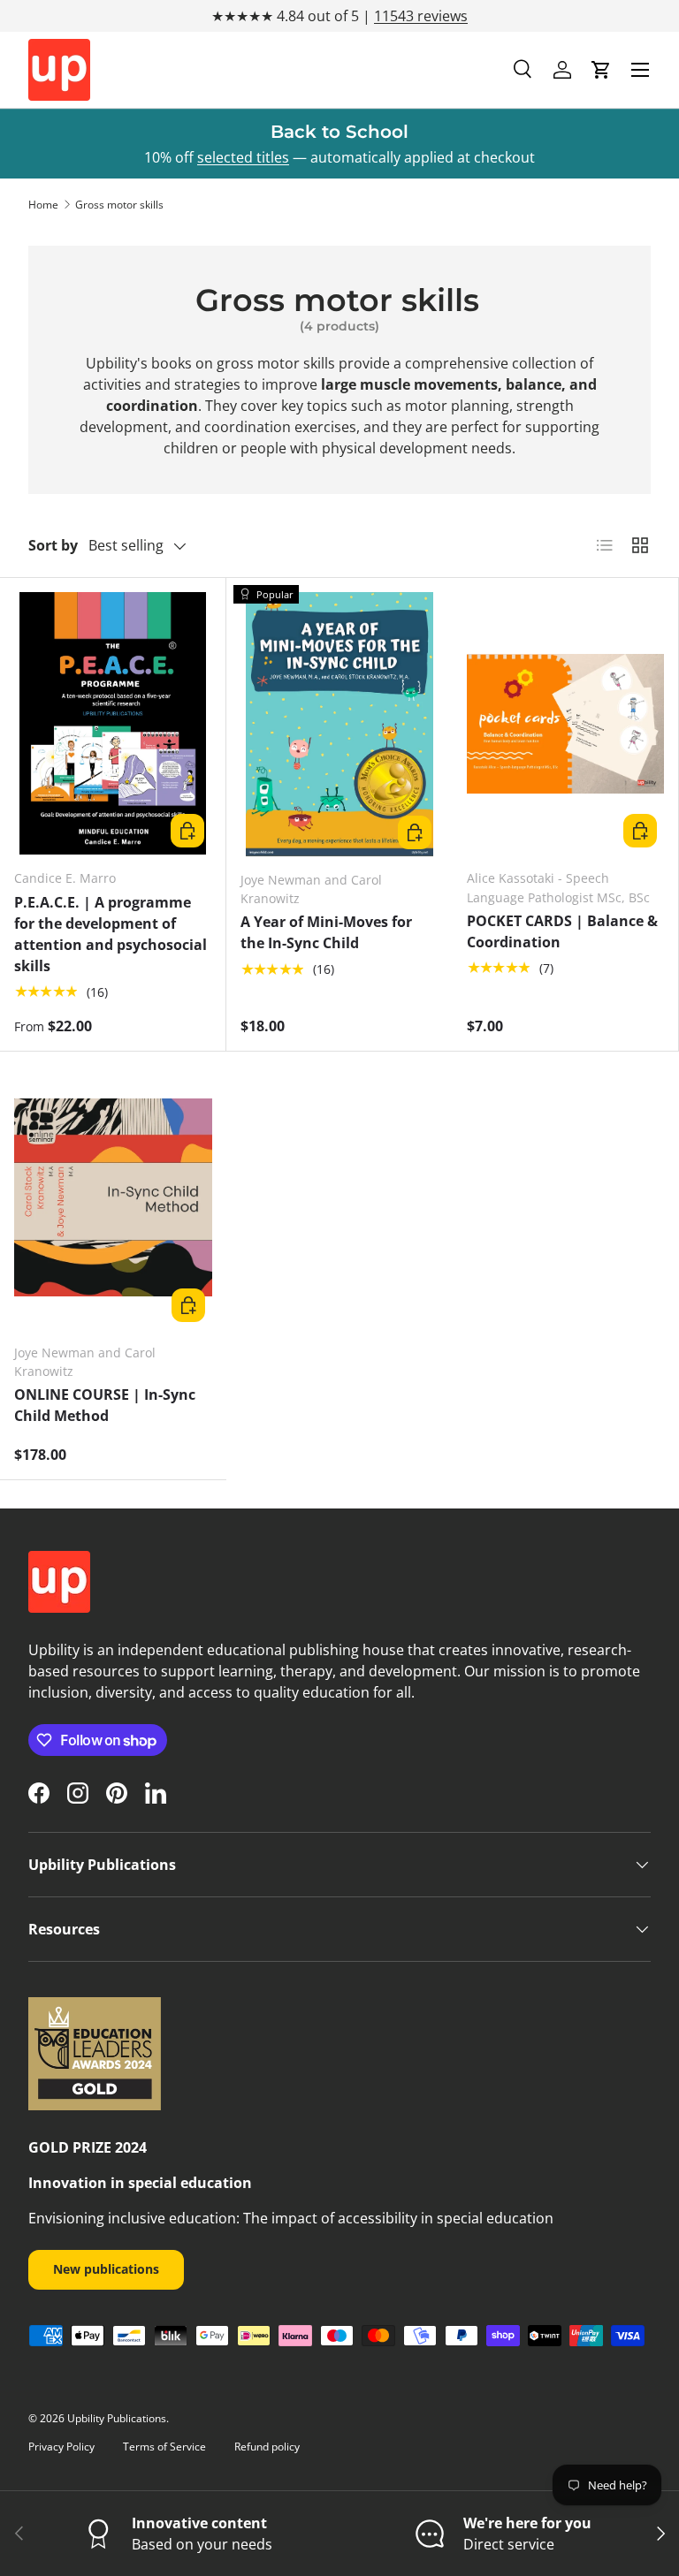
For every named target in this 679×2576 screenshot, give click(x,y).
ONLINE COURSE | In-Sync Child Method (105, 1405)
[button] (601, 70)
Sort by (53, 545)
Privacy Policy (61, 2447)
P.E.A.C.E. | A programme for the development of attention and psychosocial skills (111, 934)
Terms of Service (164, 2447)
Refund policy (267, 2447)
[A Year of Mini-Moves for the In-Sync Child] (339, 724)
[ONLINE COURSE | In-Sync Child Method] (113, 1198)
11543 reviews (421, 16)
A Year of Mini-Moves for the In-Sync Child (326, 932)
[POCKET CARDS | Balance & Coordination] (565, 723)
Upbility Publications (117, 2418)
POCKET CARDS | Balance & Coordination (562, 931)
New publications (106, 2269)
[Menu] (640, 70)
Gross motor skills (119, 205)
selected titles (243, 157)
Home (43, 205)
